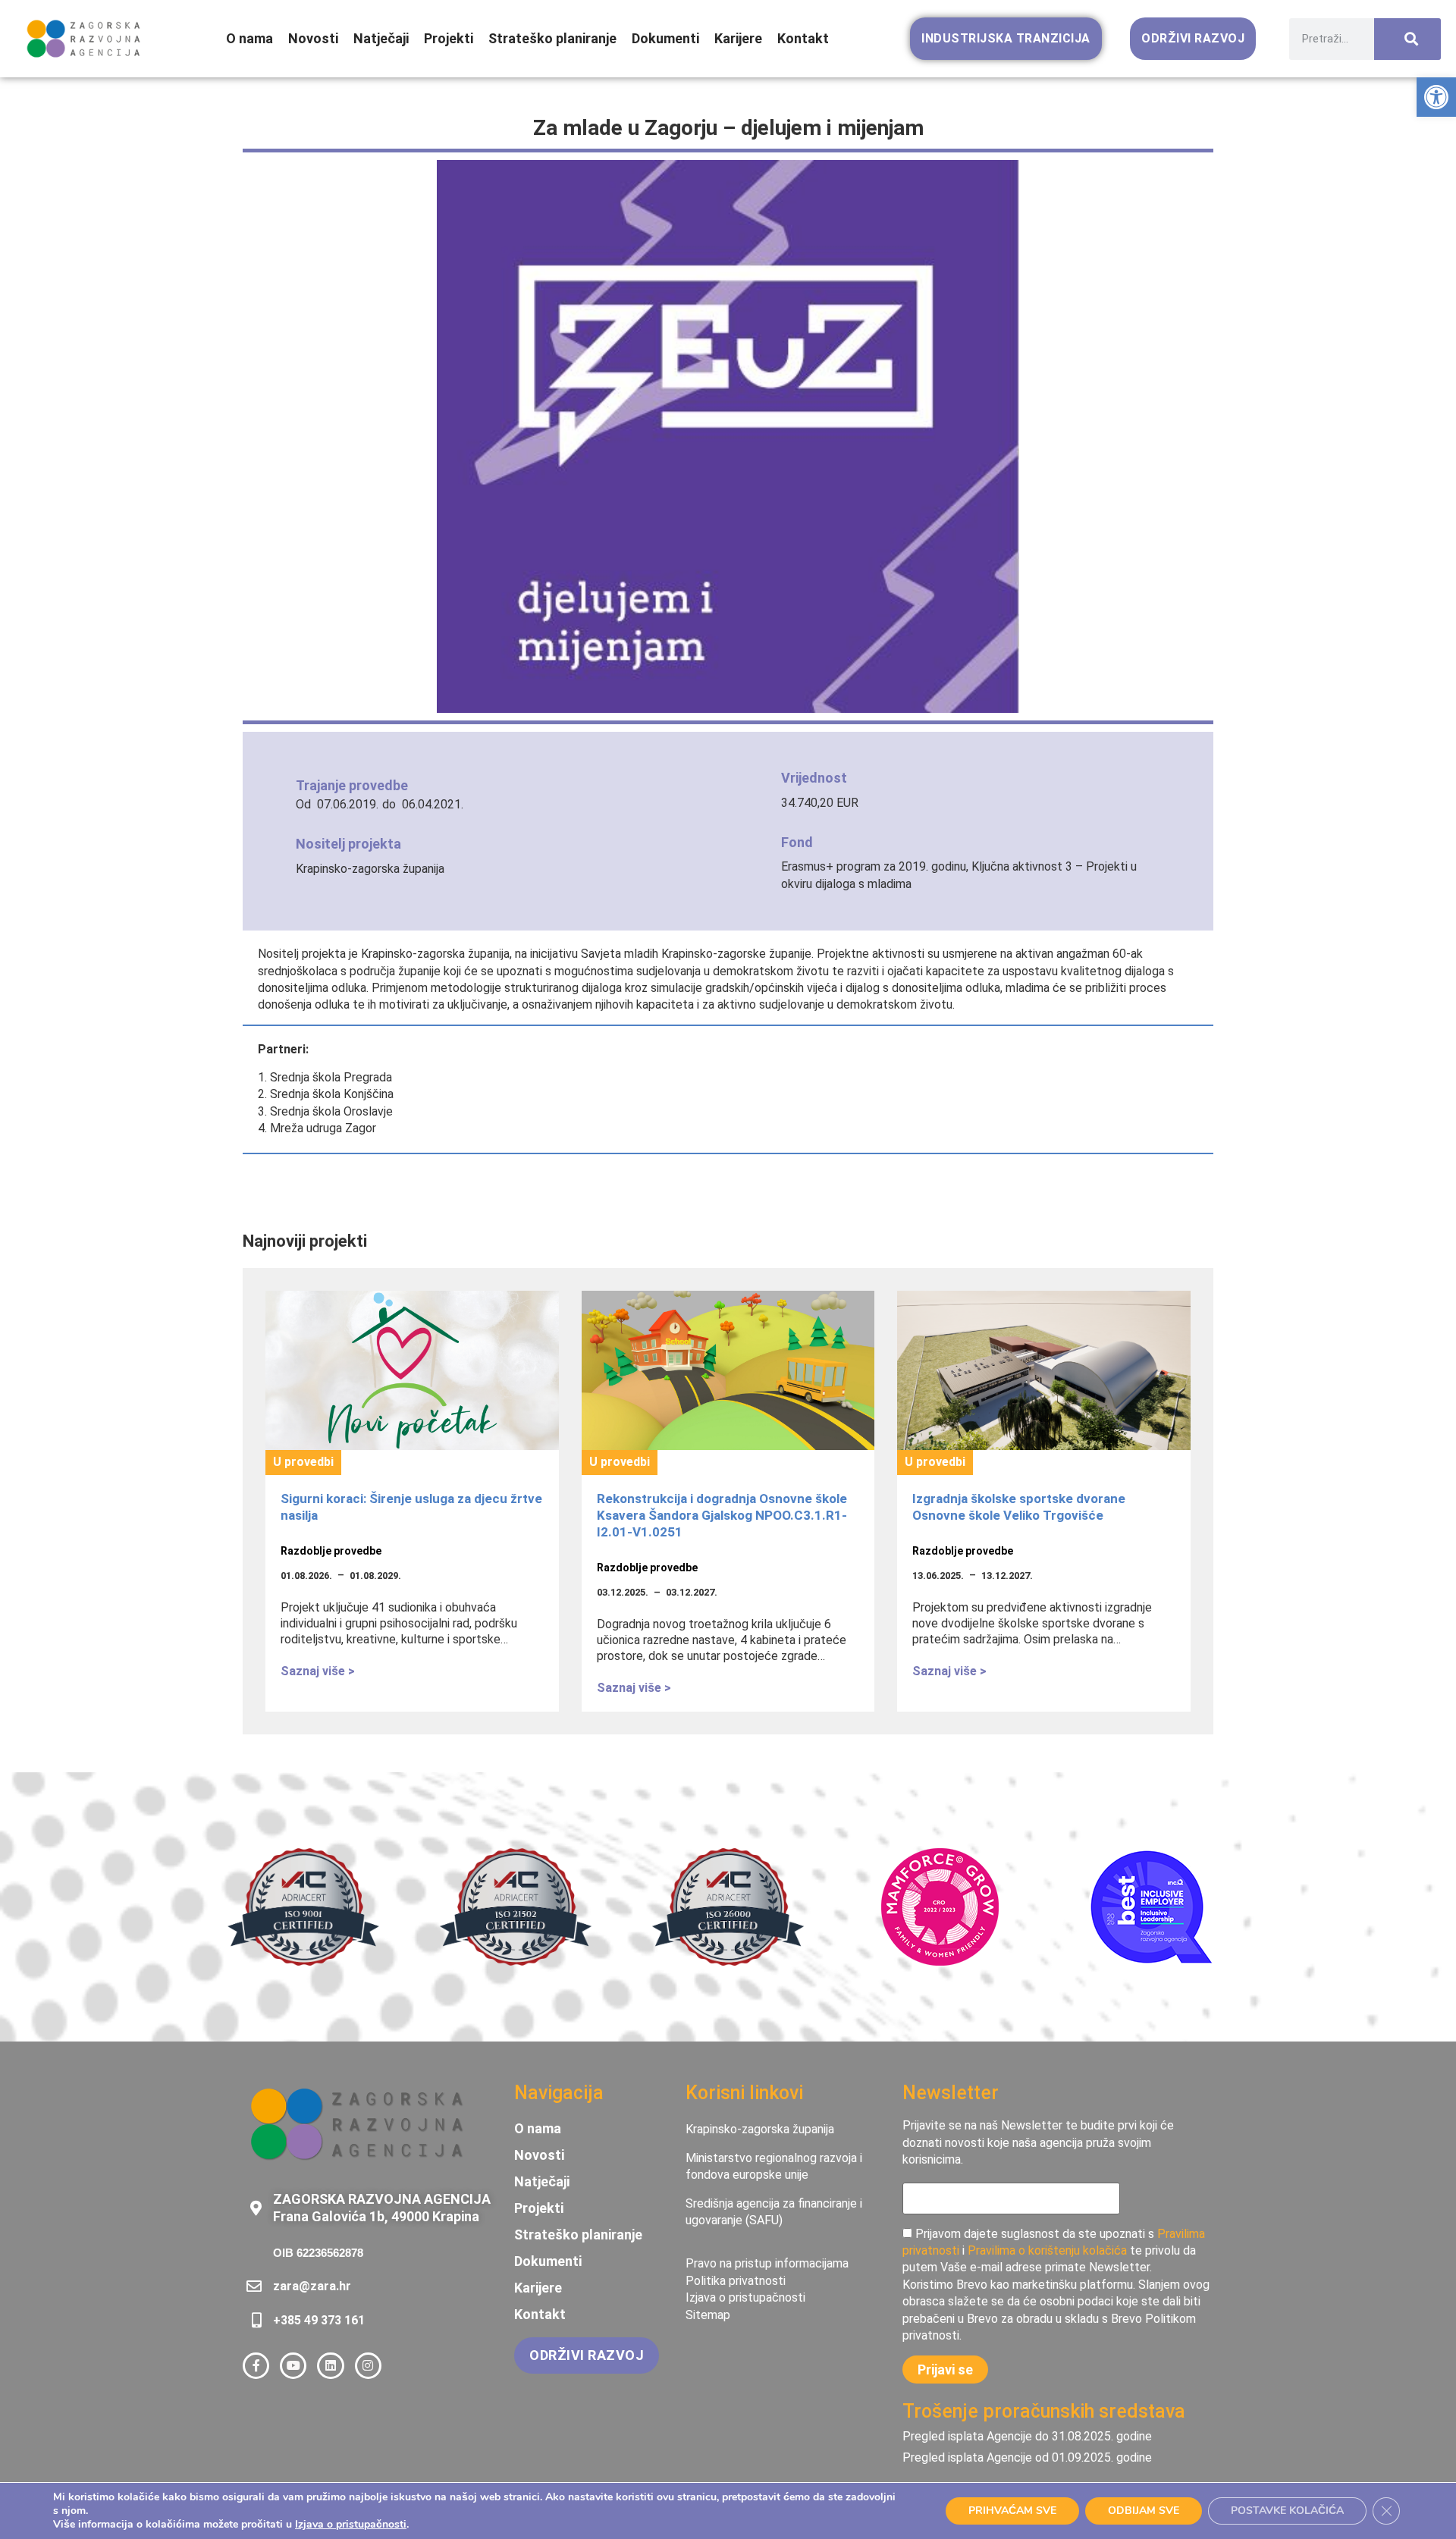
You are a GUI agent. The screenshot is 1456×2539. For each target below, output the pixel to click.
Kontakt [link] (803, 38)
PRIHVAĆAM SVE (1012, 2511)
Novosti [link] (313, 38)
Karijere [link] (738, 38)
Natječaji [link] (381, 38)
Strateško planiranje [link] (552, 38)
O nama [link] (249, 38)
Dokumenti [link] (665, 38)
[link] (1436, 97)
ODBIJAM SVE (1144, 2511)
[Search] (1407, 39)
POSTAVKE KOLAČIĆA (1287, 2511)
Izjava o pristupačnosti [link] (351, 2524)
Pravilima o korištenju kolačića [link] (1047, 2250)
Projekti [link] (449, 38)
